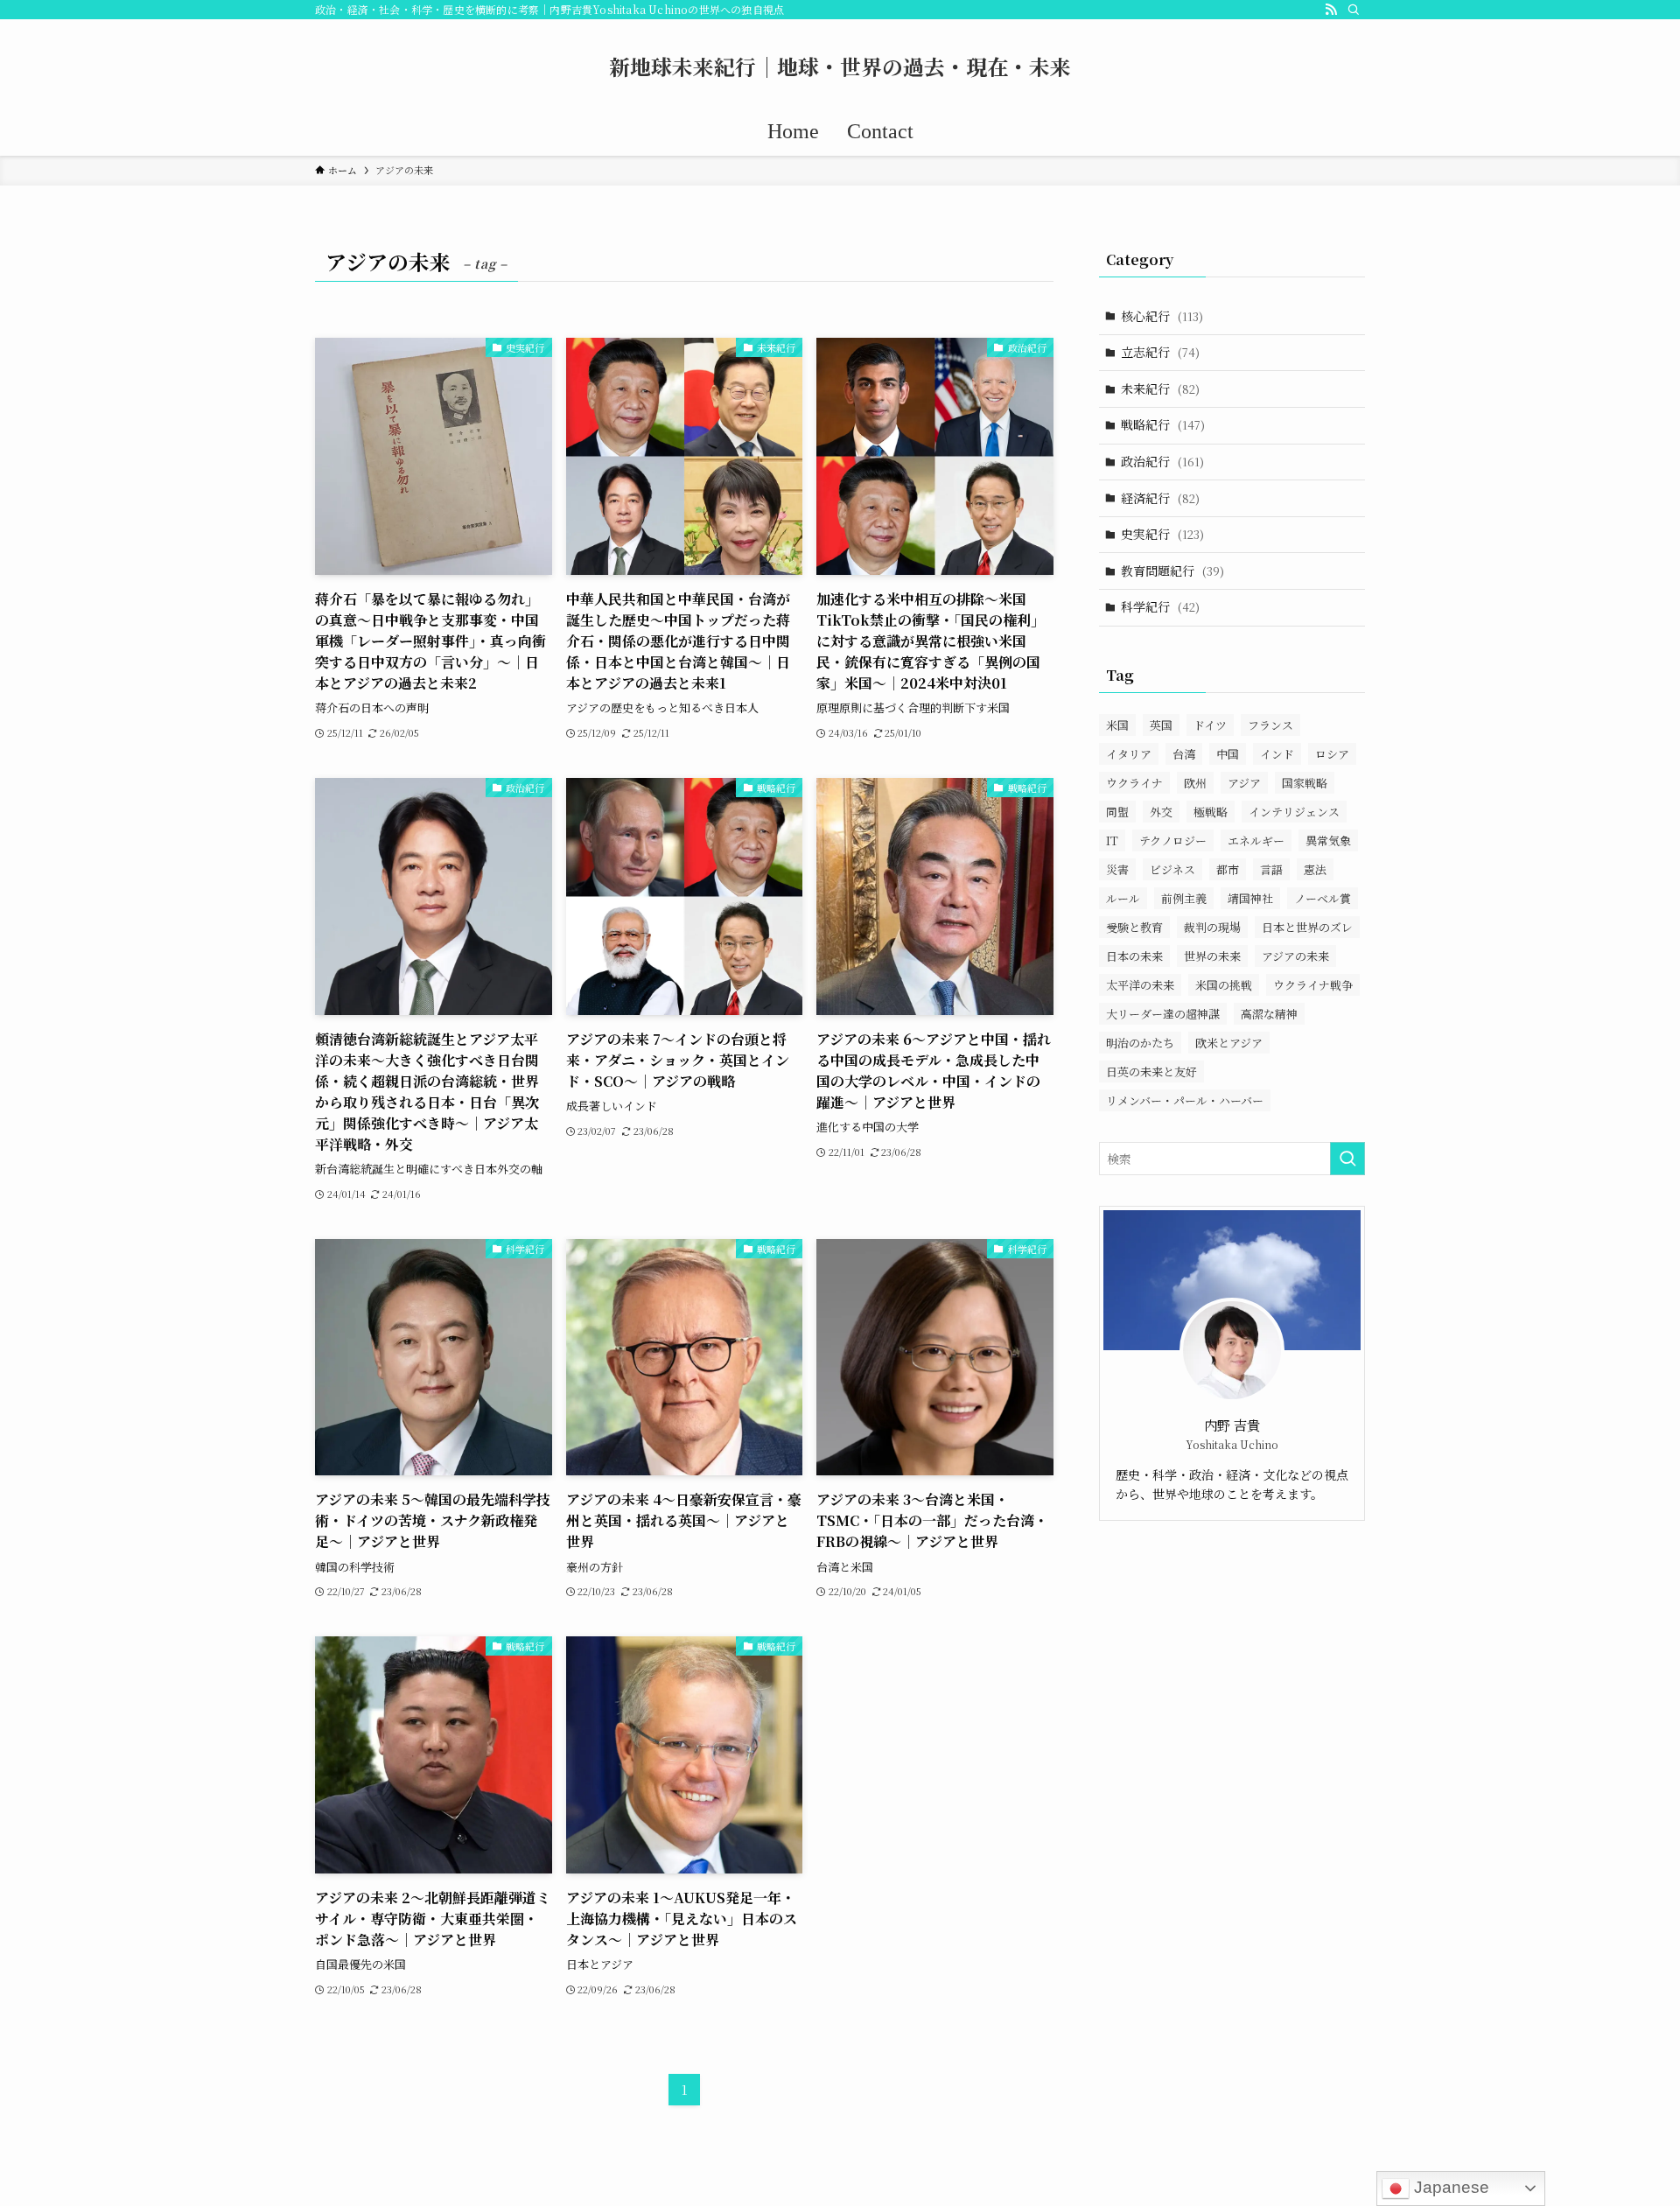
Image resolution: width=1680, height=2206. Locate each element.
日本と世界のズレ (1307, 927)
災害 (1117, 869)
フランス (1270, 725)
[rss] (1331, 10)
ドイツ (1210, 725)
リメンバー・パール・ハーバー (1185, 1100)
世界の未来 (1212, 956)
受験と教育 (1134, 927)
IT (1112, 840)
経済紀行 (1160, 498)
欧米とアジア (1229, 1043)
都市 (1228, 869)
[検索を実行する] (1347, 1159)
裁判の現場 (1212, 927)
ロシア (1332, 754)
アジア (1244, 783)
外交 (1161, 812)
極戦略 (1211, 812)
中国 (1228, 754)
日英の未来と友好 (1151, 1071)
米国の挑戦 (1224, 985)
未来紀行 (1160, 389)
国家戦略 (1305, 783)
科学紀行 (1160, 606)
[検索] (1354, 10)
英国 (1161, 725)
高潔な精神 (1269, 1014)
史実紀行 (1162, 534)
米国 (1117, 725)
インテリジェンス (1294, 812)
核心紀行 (1162, 316)
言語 (1271, 869)
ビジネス (1172, 869)
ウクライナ (1134, 783)
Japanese (1449, 2187)
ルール (1123, 898)
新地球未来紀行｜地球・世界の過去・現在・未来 (840, 67)
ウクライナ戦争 (1313, 985)
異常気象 (1328, 840)
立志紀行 (1160, 352)
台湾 (1184, 754)
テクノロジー (1173, 840)
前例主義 (1184, 898)
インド (1277, 754)
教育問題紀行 (1172, 571)
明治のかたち (1140, 1043)
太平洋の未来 (1140, 985)
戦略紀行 (1163, 424)
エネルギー (1256, 840)
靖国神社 (1250, 898)
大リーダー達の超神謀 (1163, 1014)
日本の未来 (1134, 956)
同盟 (1117, 812)
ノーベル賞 (1323, 898)
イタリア (1129, 754)
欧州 (1195, 783)
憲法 (1315, 869)
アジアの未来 (1295, 956)
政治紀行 (1162, 461)
